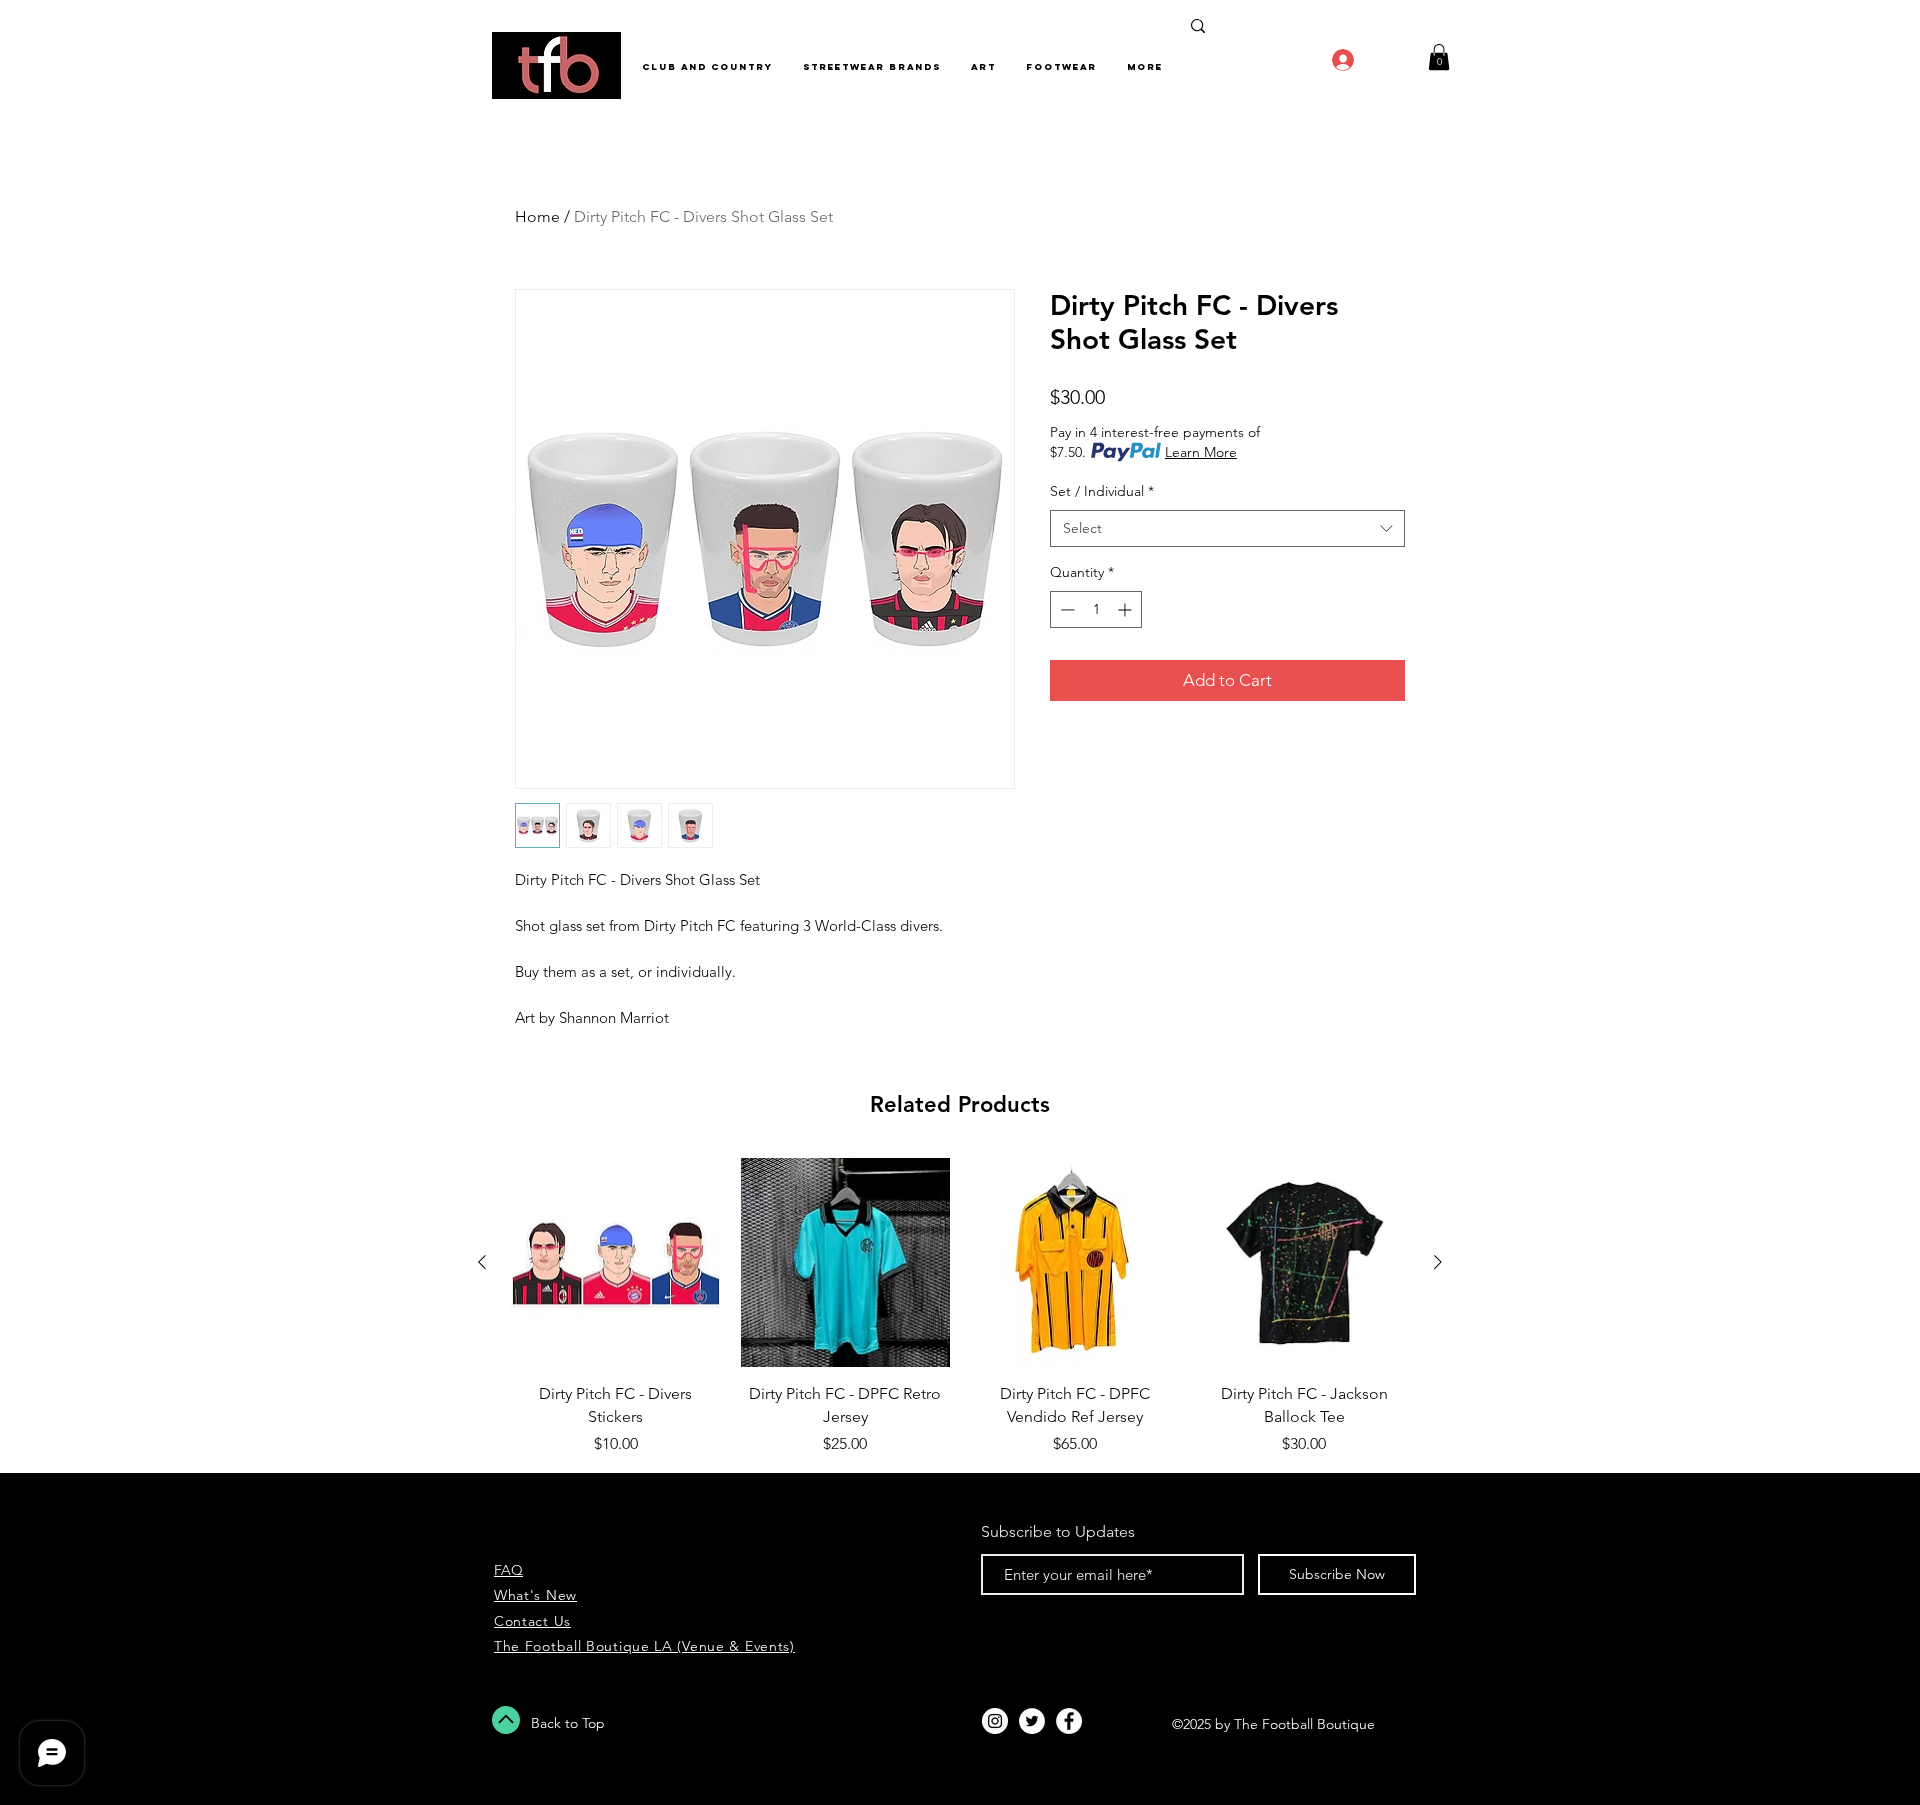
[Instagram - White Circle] (995, 1721)
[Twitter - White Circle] (1032, 1721)
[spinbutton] (1096, 609)
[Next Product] (1438, 1262)
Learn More (1201, 452)
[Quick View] (616, 1263)
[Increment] (1126, 609)
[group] (960, 1307)
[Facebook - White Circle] (1069, 1721)
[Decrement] (1065, 609)
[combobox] (1227, 529)
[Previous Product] (482, 1262)
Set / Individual (1102, 491)
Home (537, 216)
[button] (1439, 57)
